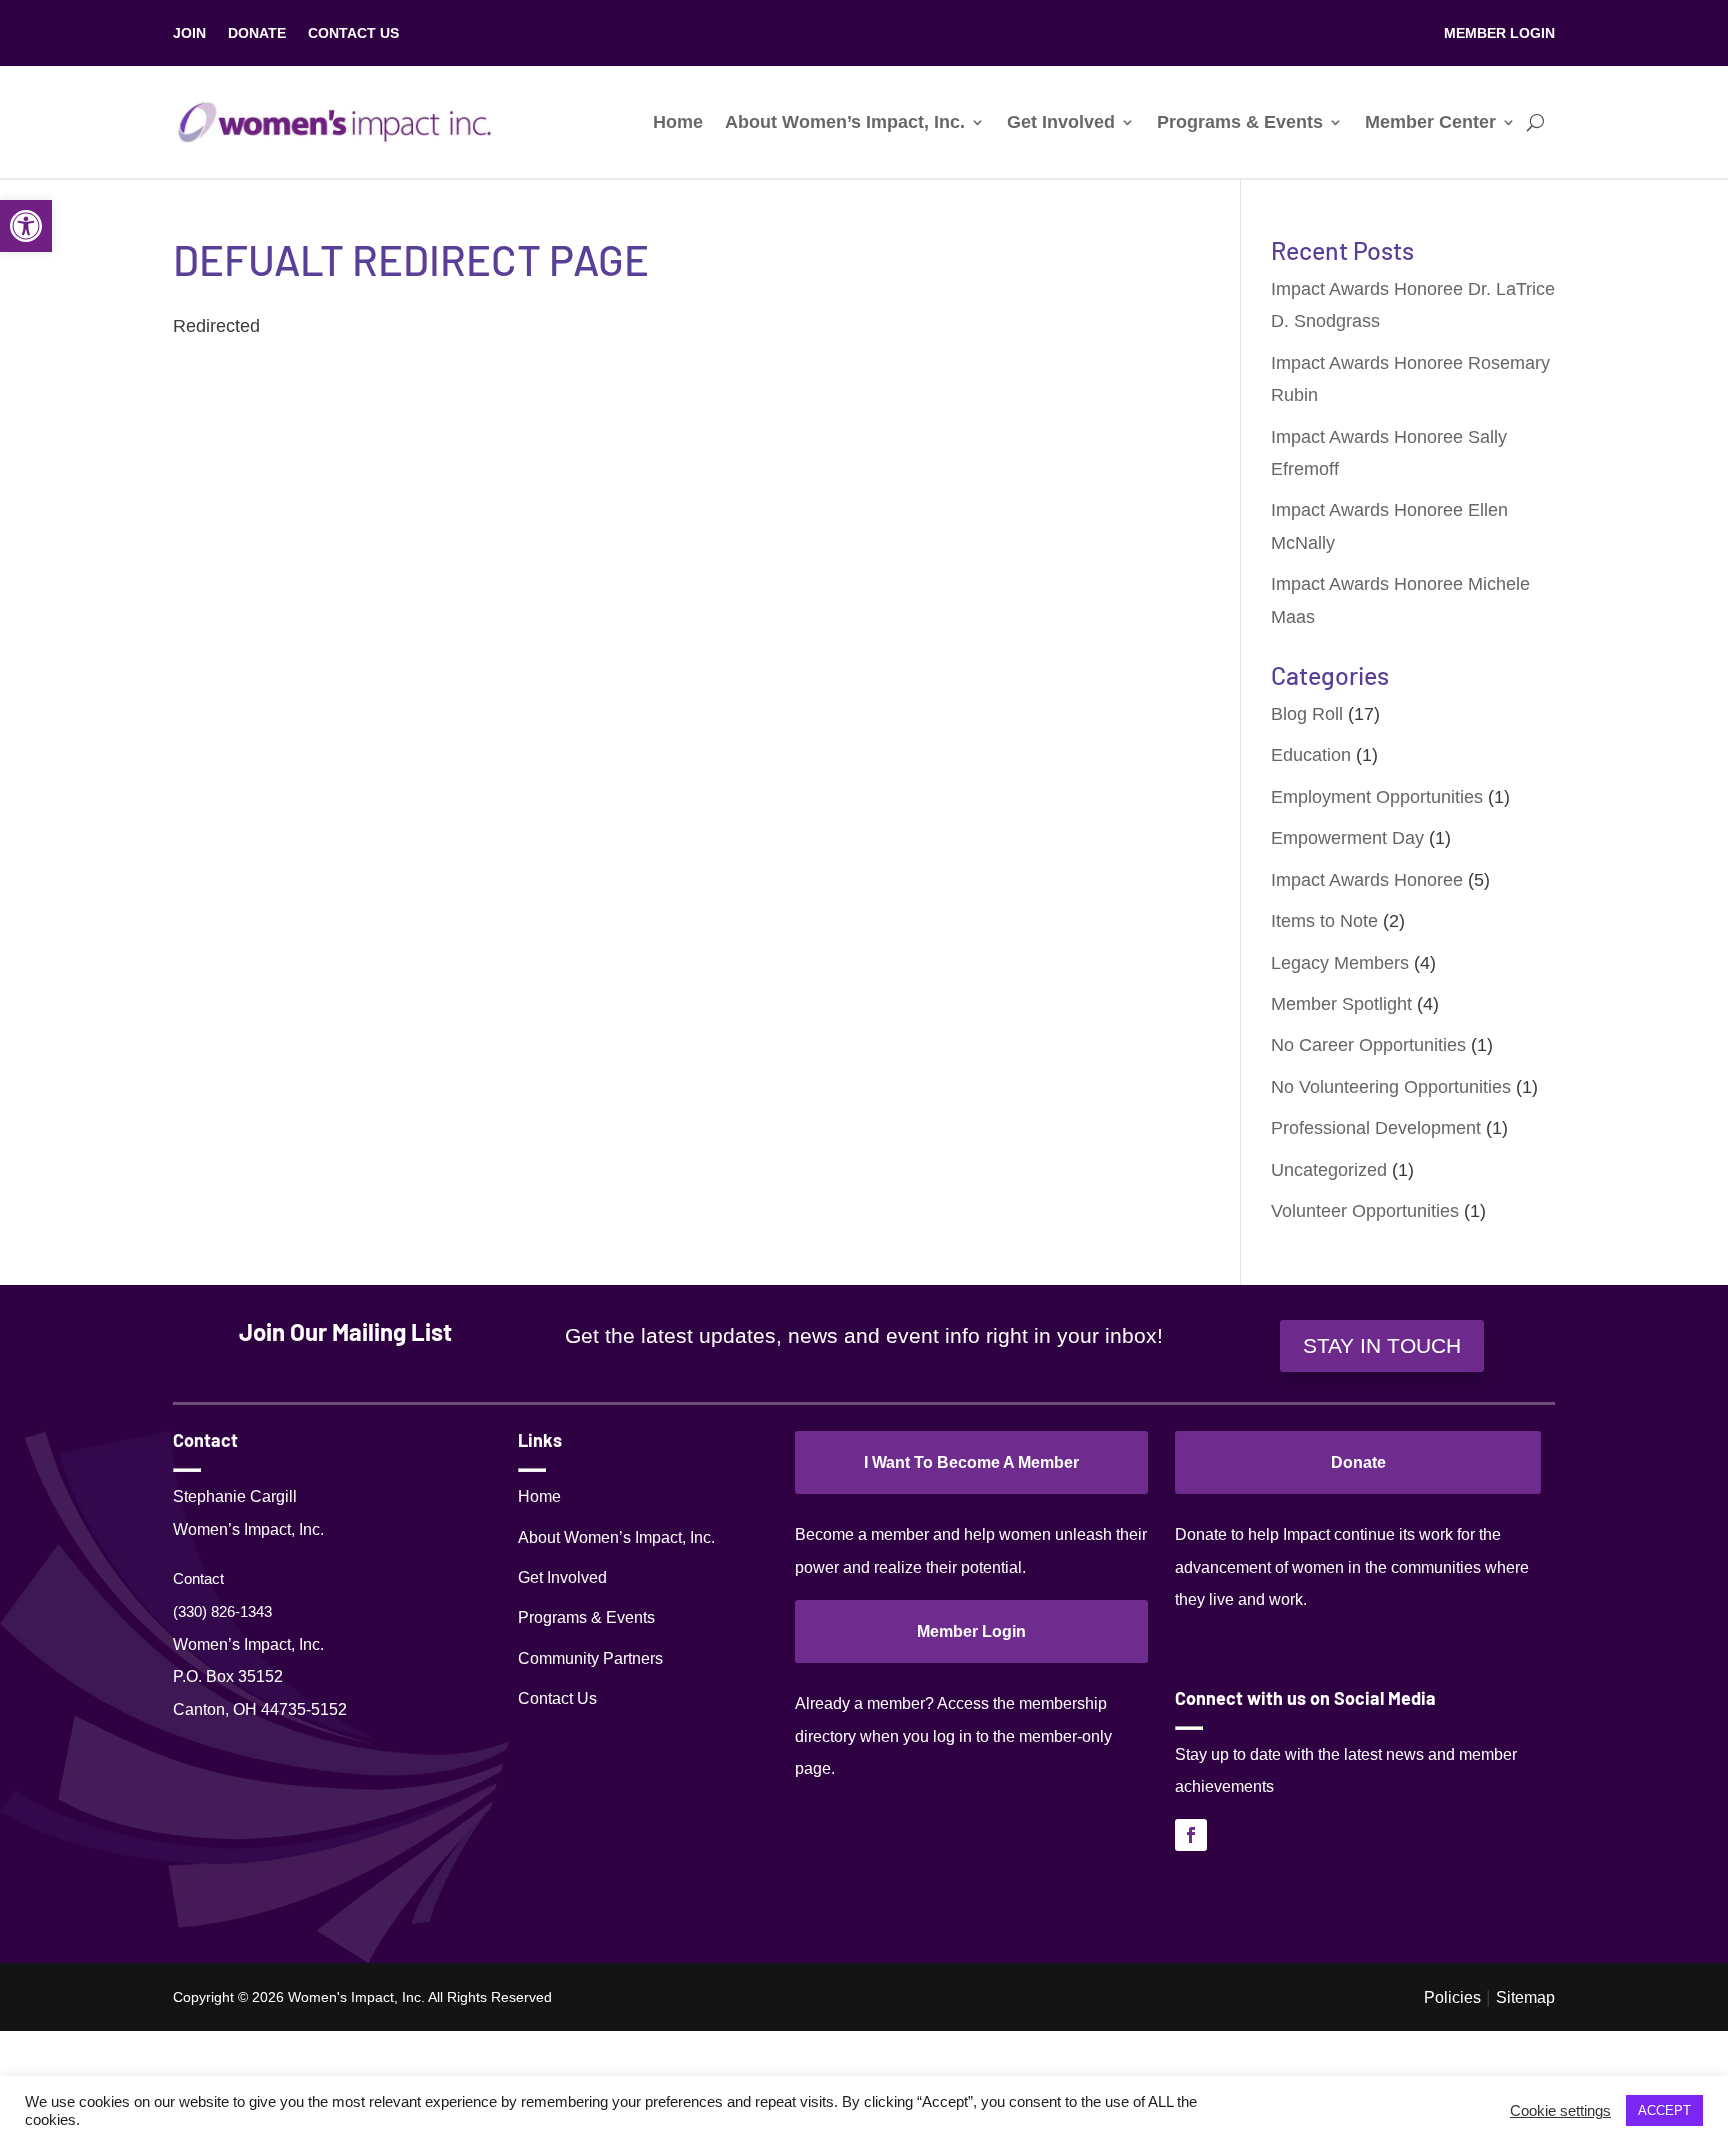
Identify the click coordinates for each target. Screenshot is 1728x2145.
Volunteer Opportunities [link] (1365, 1211)
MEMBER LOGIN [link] (1499, 33)
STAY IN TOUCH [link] (1382, 1345)
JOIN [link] (189, 33)
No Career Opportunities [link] (1368, 1045)
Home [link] (678, 122)
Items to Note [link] (1324, 921)
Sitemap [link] (1525, 1997)
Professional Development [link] (1376, 1128)
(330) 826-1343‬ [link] (222, 1611)
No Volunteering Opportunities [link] (1391, 1087)
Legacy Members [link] (1340, 963)
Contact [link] (198, 1578)
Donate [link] (1358, 1462)
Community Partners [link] (590, 1658)
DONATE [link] (257, 33)
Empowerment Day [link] (1347, 838)
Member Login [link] (971, 1631)
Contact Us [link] (557, 1698)
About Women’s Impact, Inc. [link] (845, 122)
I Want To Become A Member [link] (971, 1462)
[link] (26, 226)
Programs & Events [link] (1240, 122)
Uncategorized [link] (1329, 1170)
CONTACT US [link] (353, 33)
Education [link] (1311, 755)
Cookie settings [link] (1560, 2111)
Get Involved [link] (1061, 122)
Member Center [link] (1430, 122)
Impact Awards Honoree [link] (1367, 880)
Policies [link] (1452, 1997)
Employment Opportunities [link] (1377, 797)
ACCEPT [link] (1664, 2110)
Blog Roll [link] (1307, 714)
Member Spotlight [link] (1341, 1004)
